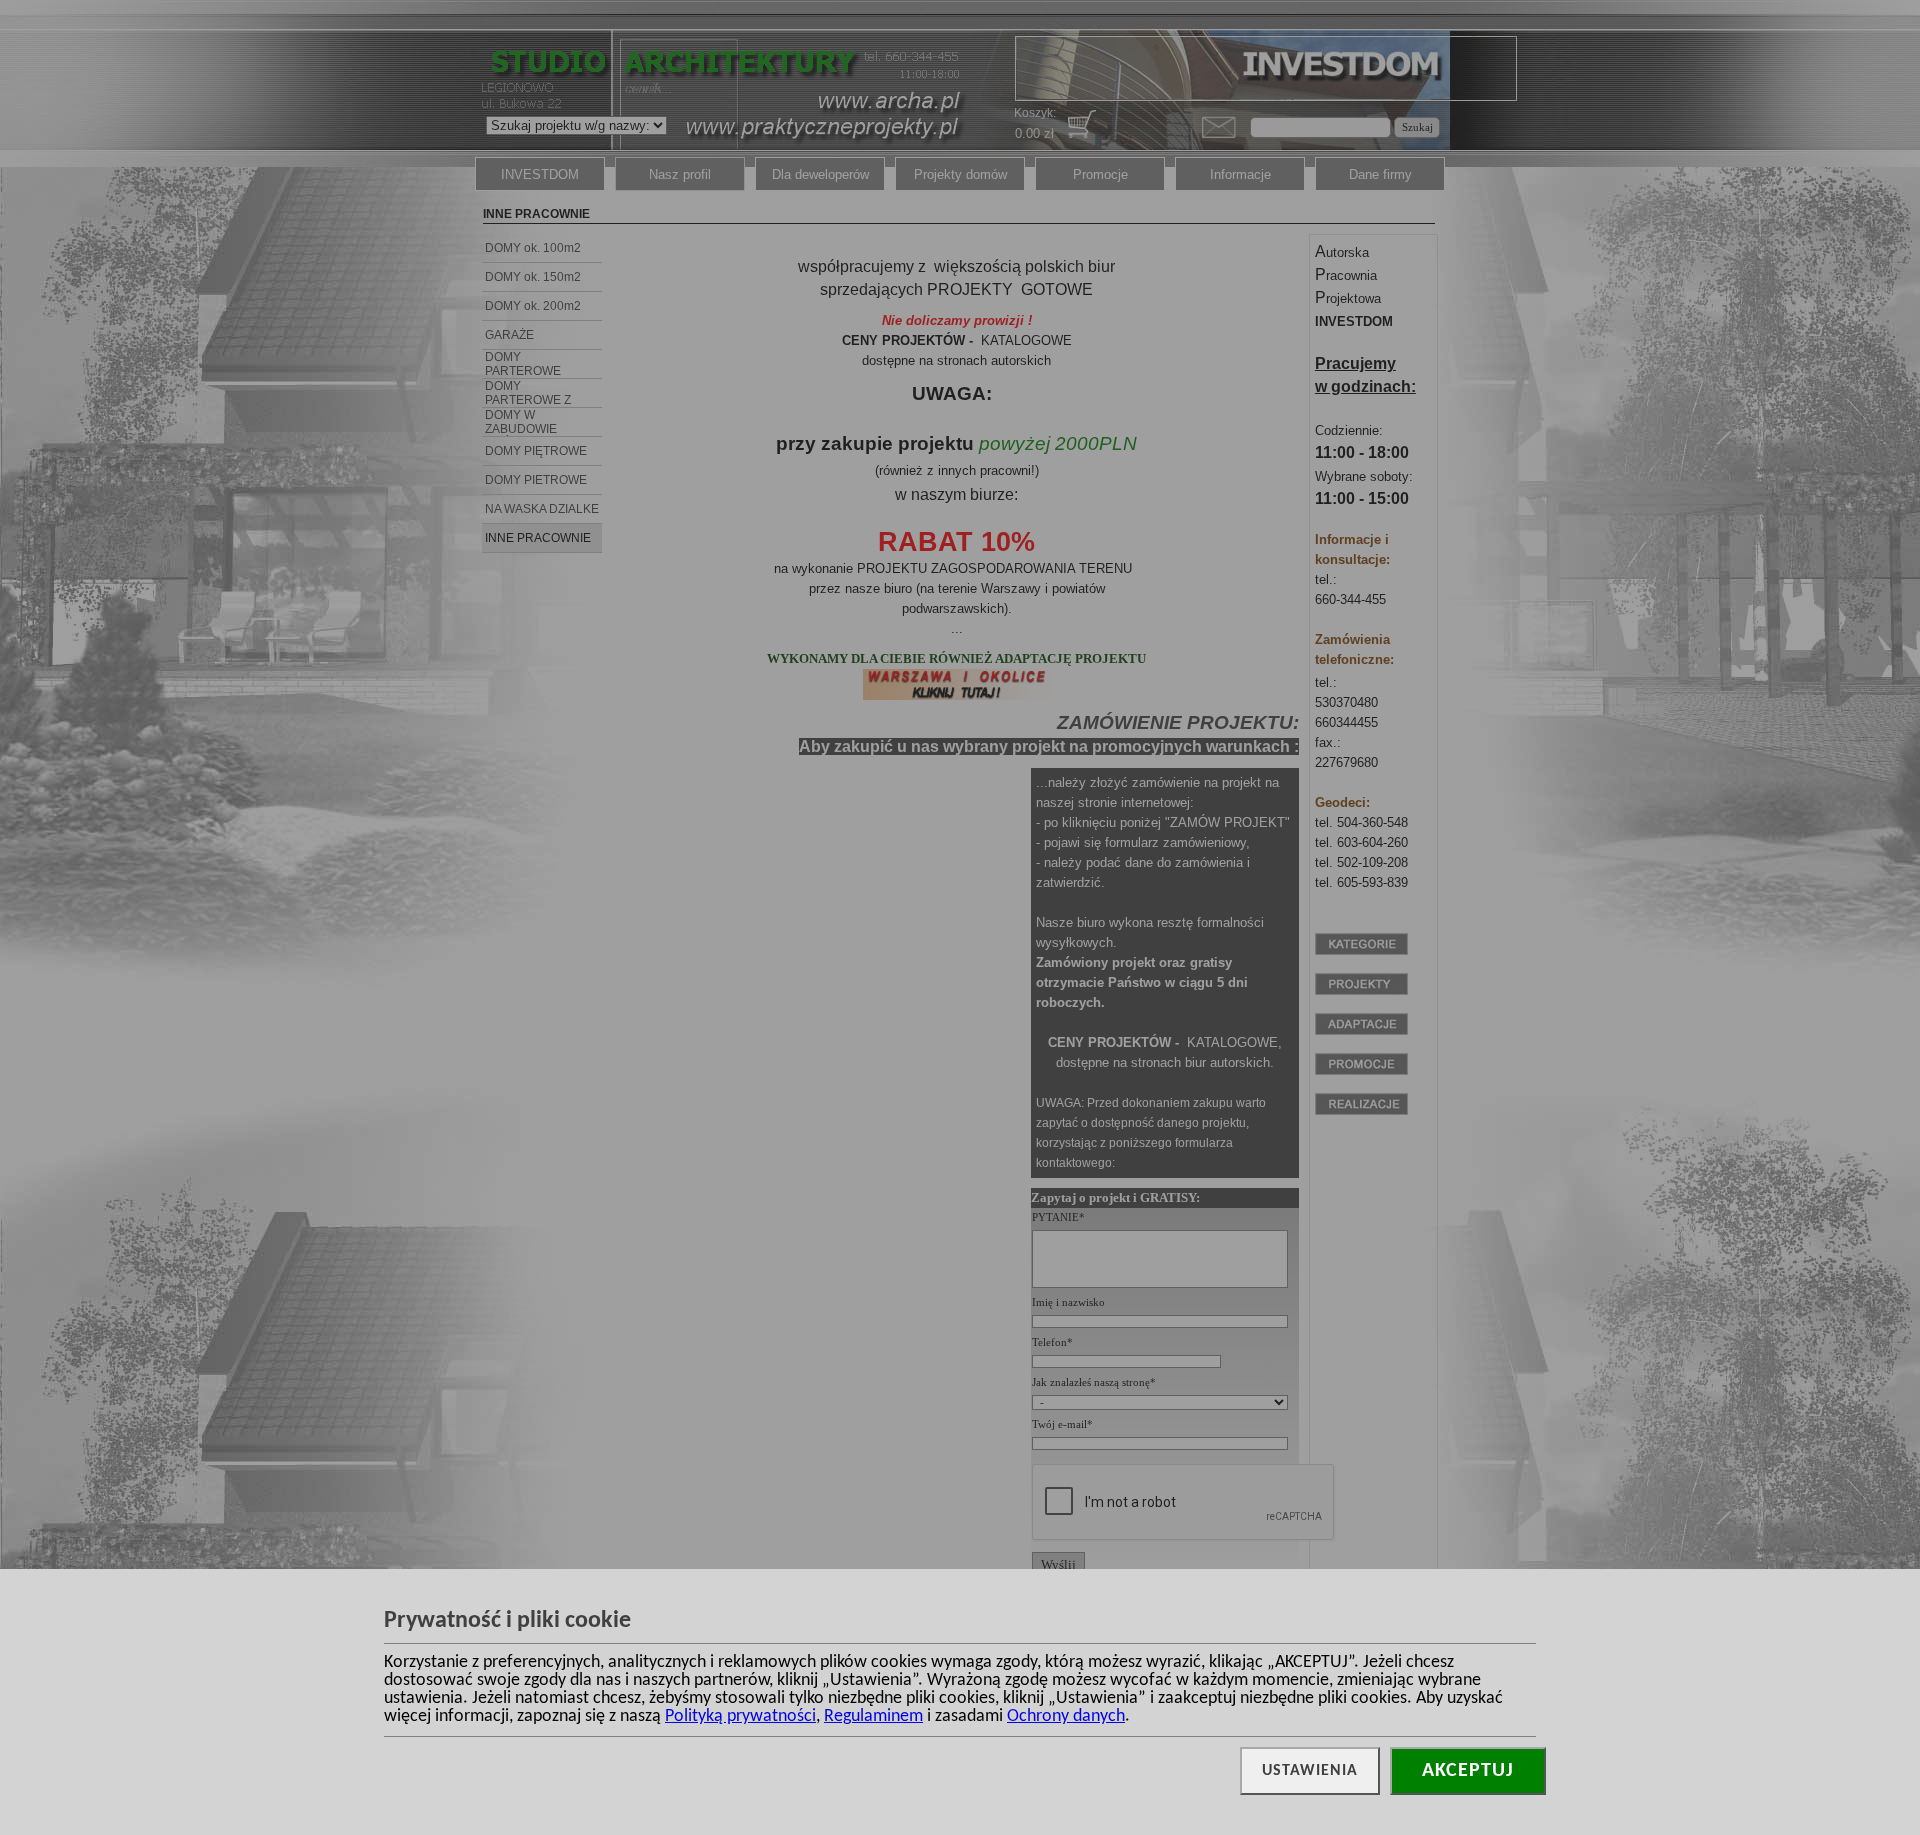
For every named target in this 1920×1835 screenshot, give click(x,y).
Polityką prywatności (740, 1716)
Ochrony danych (1066, 1716)
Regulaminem (873, 1716)
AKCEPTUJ (1468, 1771)
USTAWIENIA (1310, 1771)
